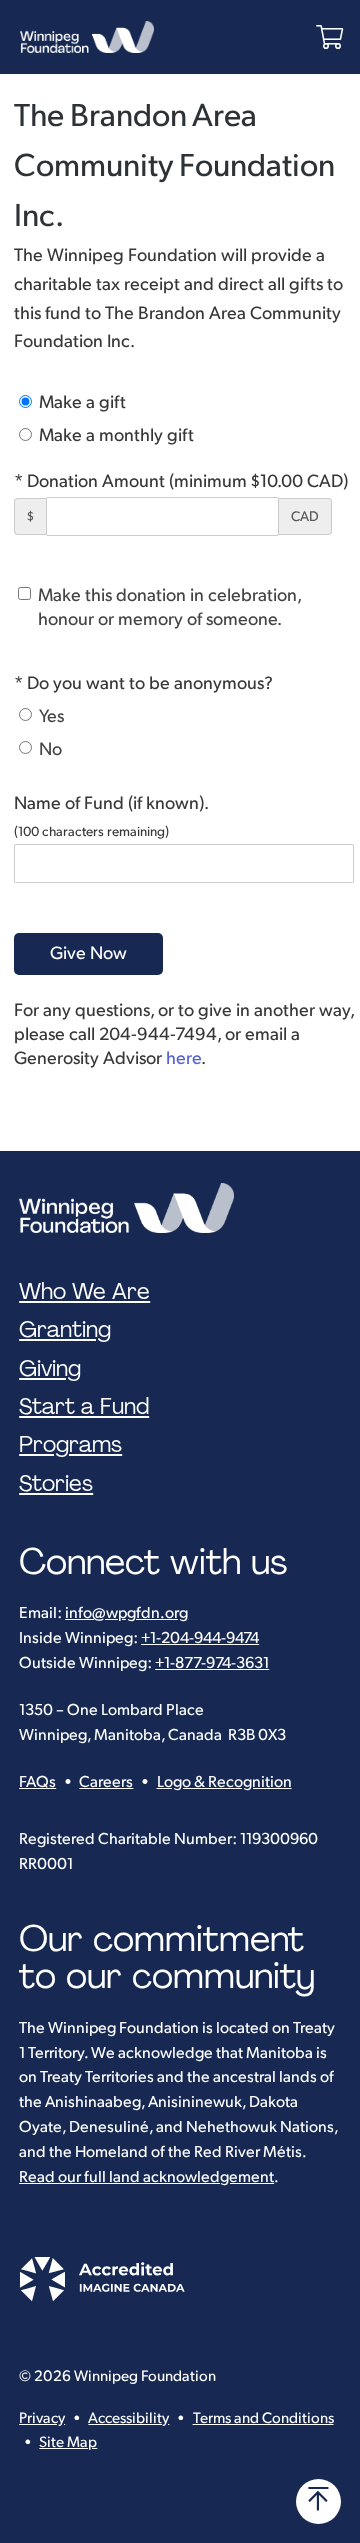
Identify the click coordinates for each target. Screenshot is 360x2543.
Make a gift (80, 402)
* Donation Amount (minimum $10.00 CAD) (181, 481)
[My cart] (329, 37)
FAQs (37, 1782)
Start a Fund (84, 1407)
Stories (56, 1484)
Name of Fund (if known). (111, 803)
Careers (106, 1782)
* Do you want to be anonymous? (143, 683)
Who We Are (84, 1292)
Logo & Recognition (224, 1782)
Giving (50, 1369)
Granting (65, 1330)
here (183, 1058)
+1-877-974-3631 (212, 1663)
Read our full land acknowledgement (146, 2177)
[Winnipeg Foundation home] (131, 1208)
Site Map (68, 2442)
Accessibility (128, 2418)
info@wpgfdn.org (126, 1613)
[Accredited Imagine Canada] (102, 2296)
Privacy (42, 2418)
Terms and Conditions (263, 2418)
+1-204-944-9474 (200, 1638)
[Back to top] (318, 2501)
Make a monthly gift (114, 435)
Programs (70, 1445)
